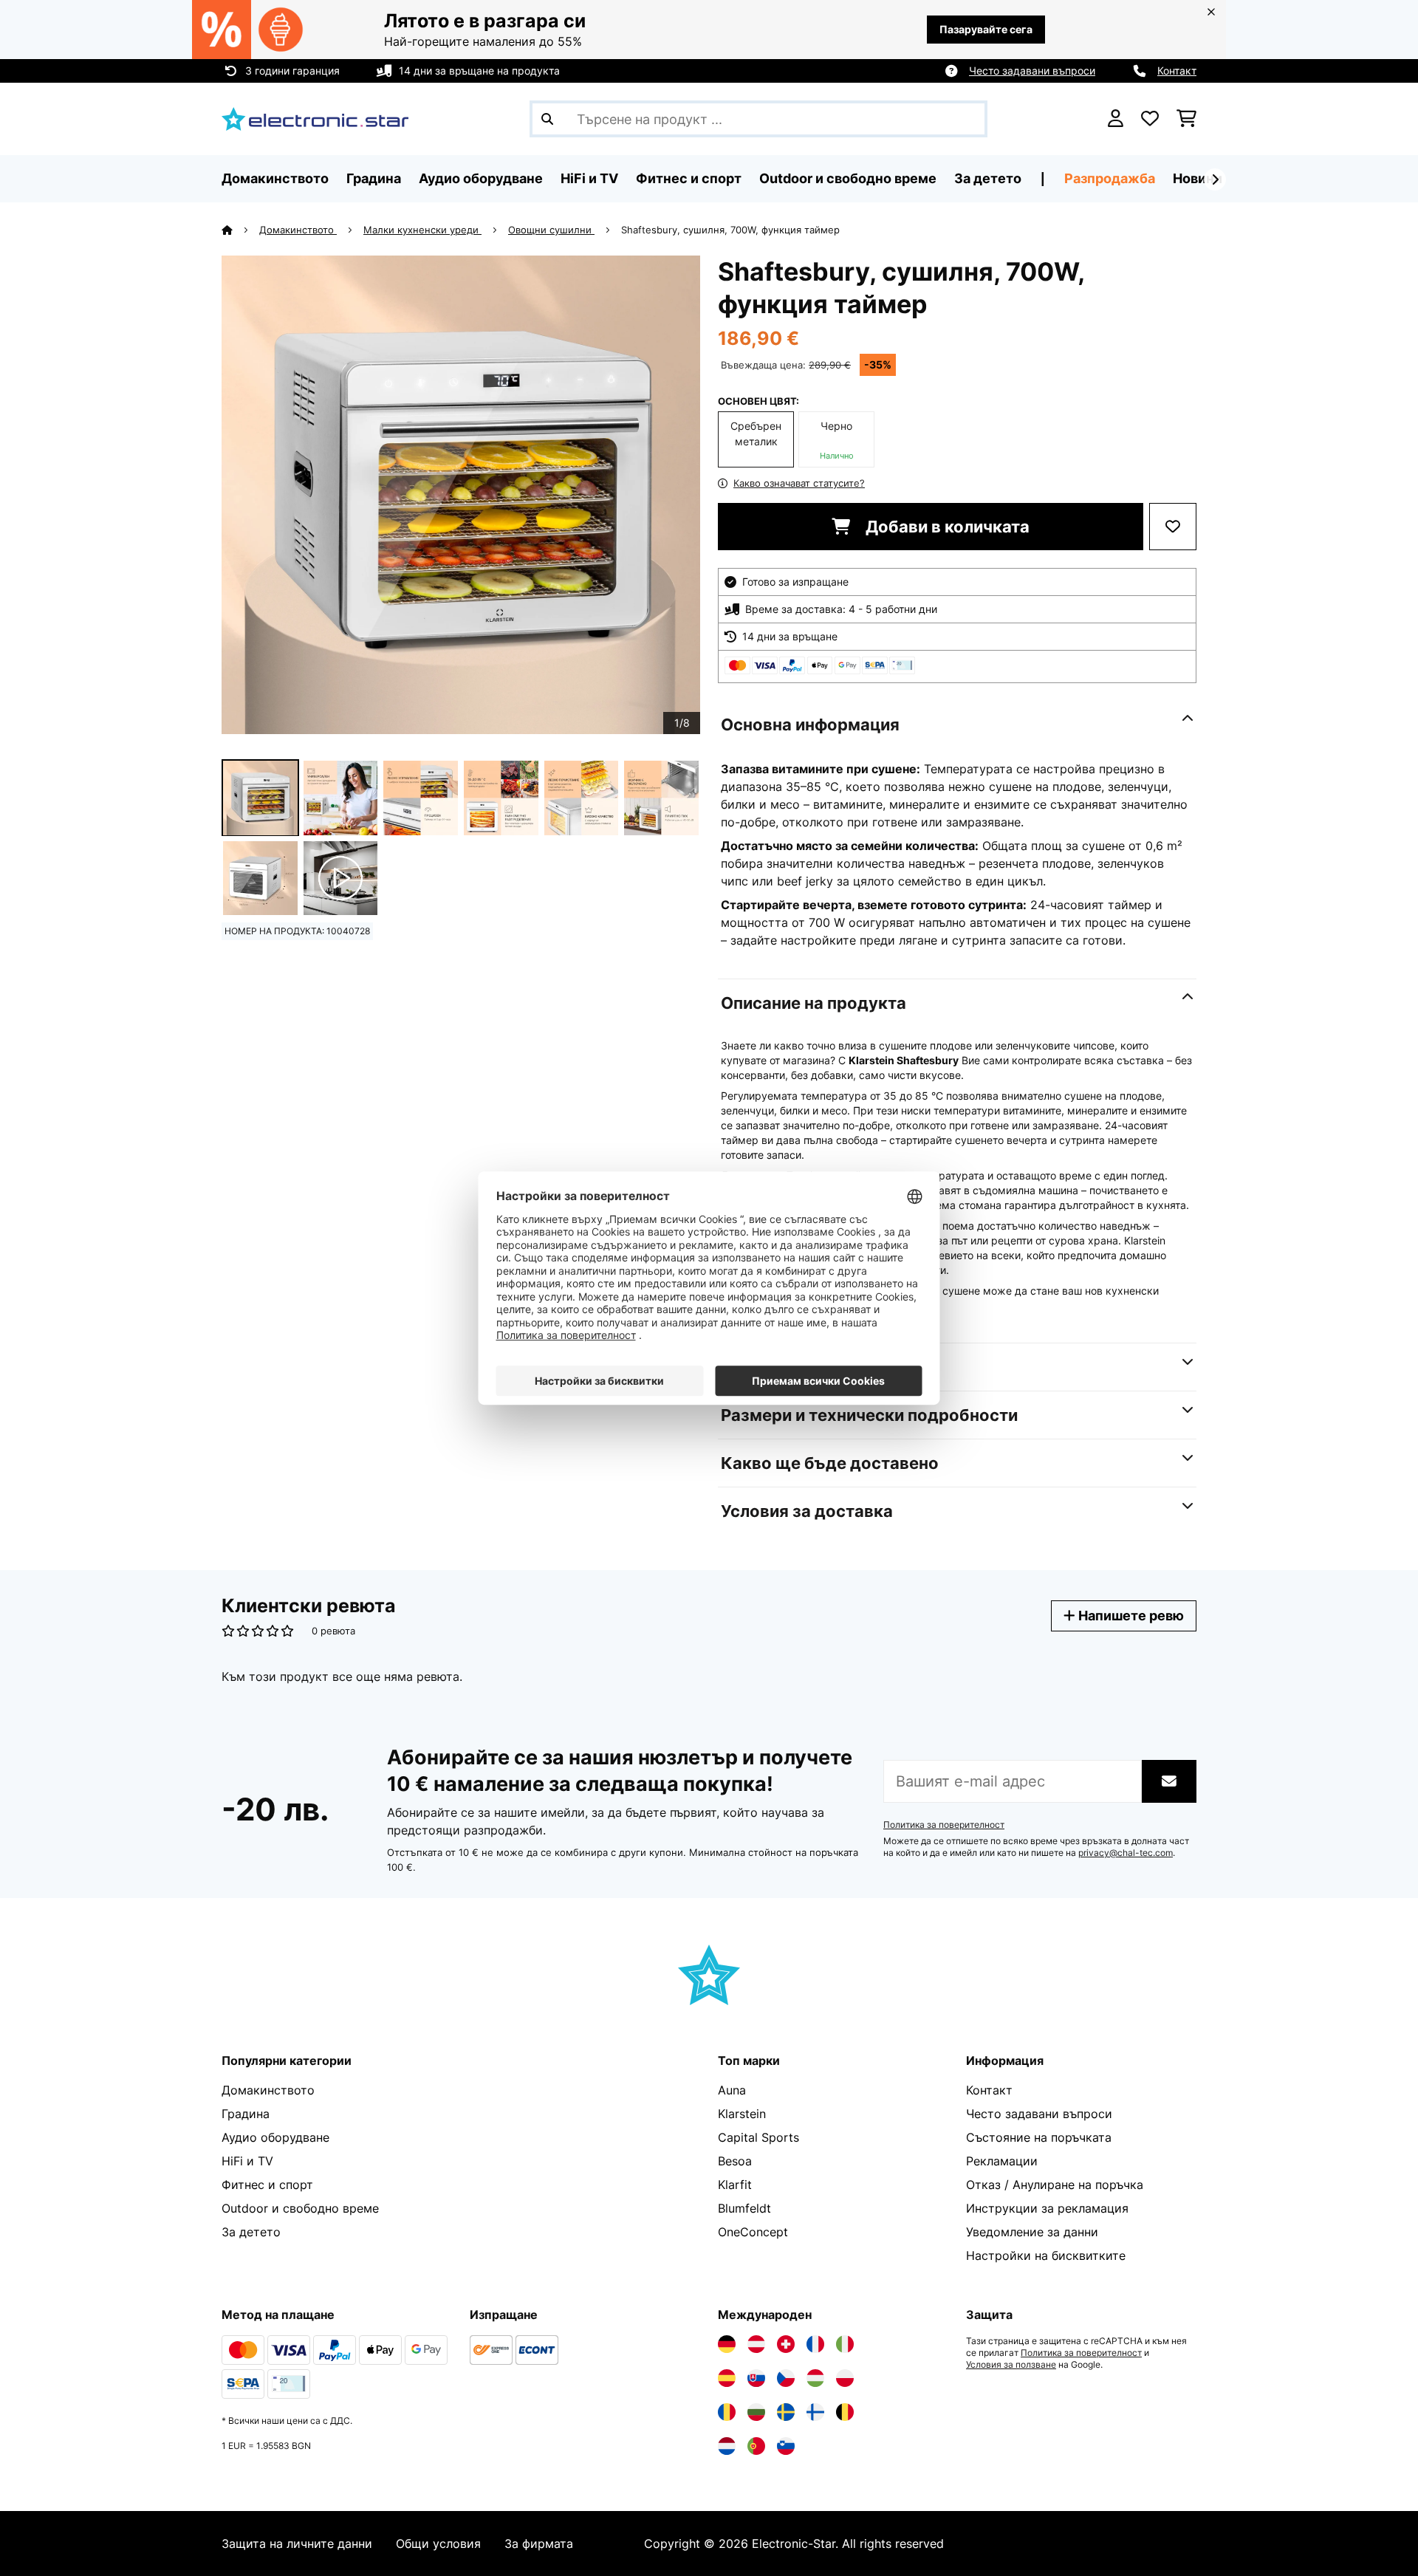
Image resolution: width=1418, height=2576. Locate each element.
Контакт (1177, 71)
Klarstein (742, 2114)
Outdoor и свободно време (300, 2208)
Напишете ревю (1130, 1616)
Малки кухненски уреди (422, 230)
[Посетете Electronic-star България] (756, 2412)
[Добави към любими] (1173, 527)
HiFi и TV (247, 2161)
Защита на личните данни (297, 2544)
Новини (1198, 178)
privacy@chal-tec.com (1126, 1853)
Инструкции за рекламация (1047, 2208)
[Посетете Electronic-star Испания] (727, 2378)
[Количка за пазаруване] (1186, 119)
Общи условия (438, 2544)
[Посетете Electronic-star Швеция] (786, 2412)
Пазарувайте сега (986, 29)
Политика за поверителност (944, 1825)
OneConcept (753, 2232)
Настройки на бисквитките (1046, 2255)
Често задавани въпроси (1032, 71)
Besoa (735, 2161)
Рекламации (1002, 2161)
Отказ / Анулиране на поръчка (1055, 2185)
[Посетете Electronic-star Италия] (845, 2344)
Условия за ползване (1011, 2365)
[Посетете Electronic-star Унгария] (815, 2378)
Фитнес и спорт (267, 2185)
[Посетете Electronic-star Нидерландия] (727, 2446)
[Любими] (1150, 119)
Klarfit (735, 2185)
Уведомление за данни (1032, 2232)
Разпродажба (1110, 178)
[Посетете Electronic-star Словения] (786, 2446)
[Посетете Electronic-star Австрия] (756, 2344)
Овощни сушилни (551, 230)
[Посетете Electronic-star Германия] (727, 2344)
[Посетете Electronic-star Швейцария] (786, 2344)
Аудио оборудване (275, 2137)
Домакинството (298, 230)
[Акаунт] (1116, 119)
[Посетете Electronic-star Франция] (815, 2344)
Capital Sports (758, 2137)
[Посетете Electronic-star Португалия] (756, 2446)
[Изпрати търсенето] (547, 119)
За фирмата (539, 2544)
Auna (732, 2090)
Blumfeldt (744, 2208)
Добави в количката (946, 527)
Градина (246, 2114)
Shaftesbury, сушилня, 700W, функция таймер (730, 230)
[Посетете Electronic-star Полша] (845, 2378)
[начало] (240, 230)
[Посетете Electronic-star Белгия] (845, 2412)
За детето (251, 2232)
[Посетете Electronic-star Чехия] (786, 2378)
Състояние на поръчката (1039, 2137)
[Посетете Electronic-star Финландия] (815, 2412)
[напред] (1215, 179)
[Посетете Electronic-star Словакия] (756, 2378)
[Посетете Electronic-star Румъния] (727, 2412)
